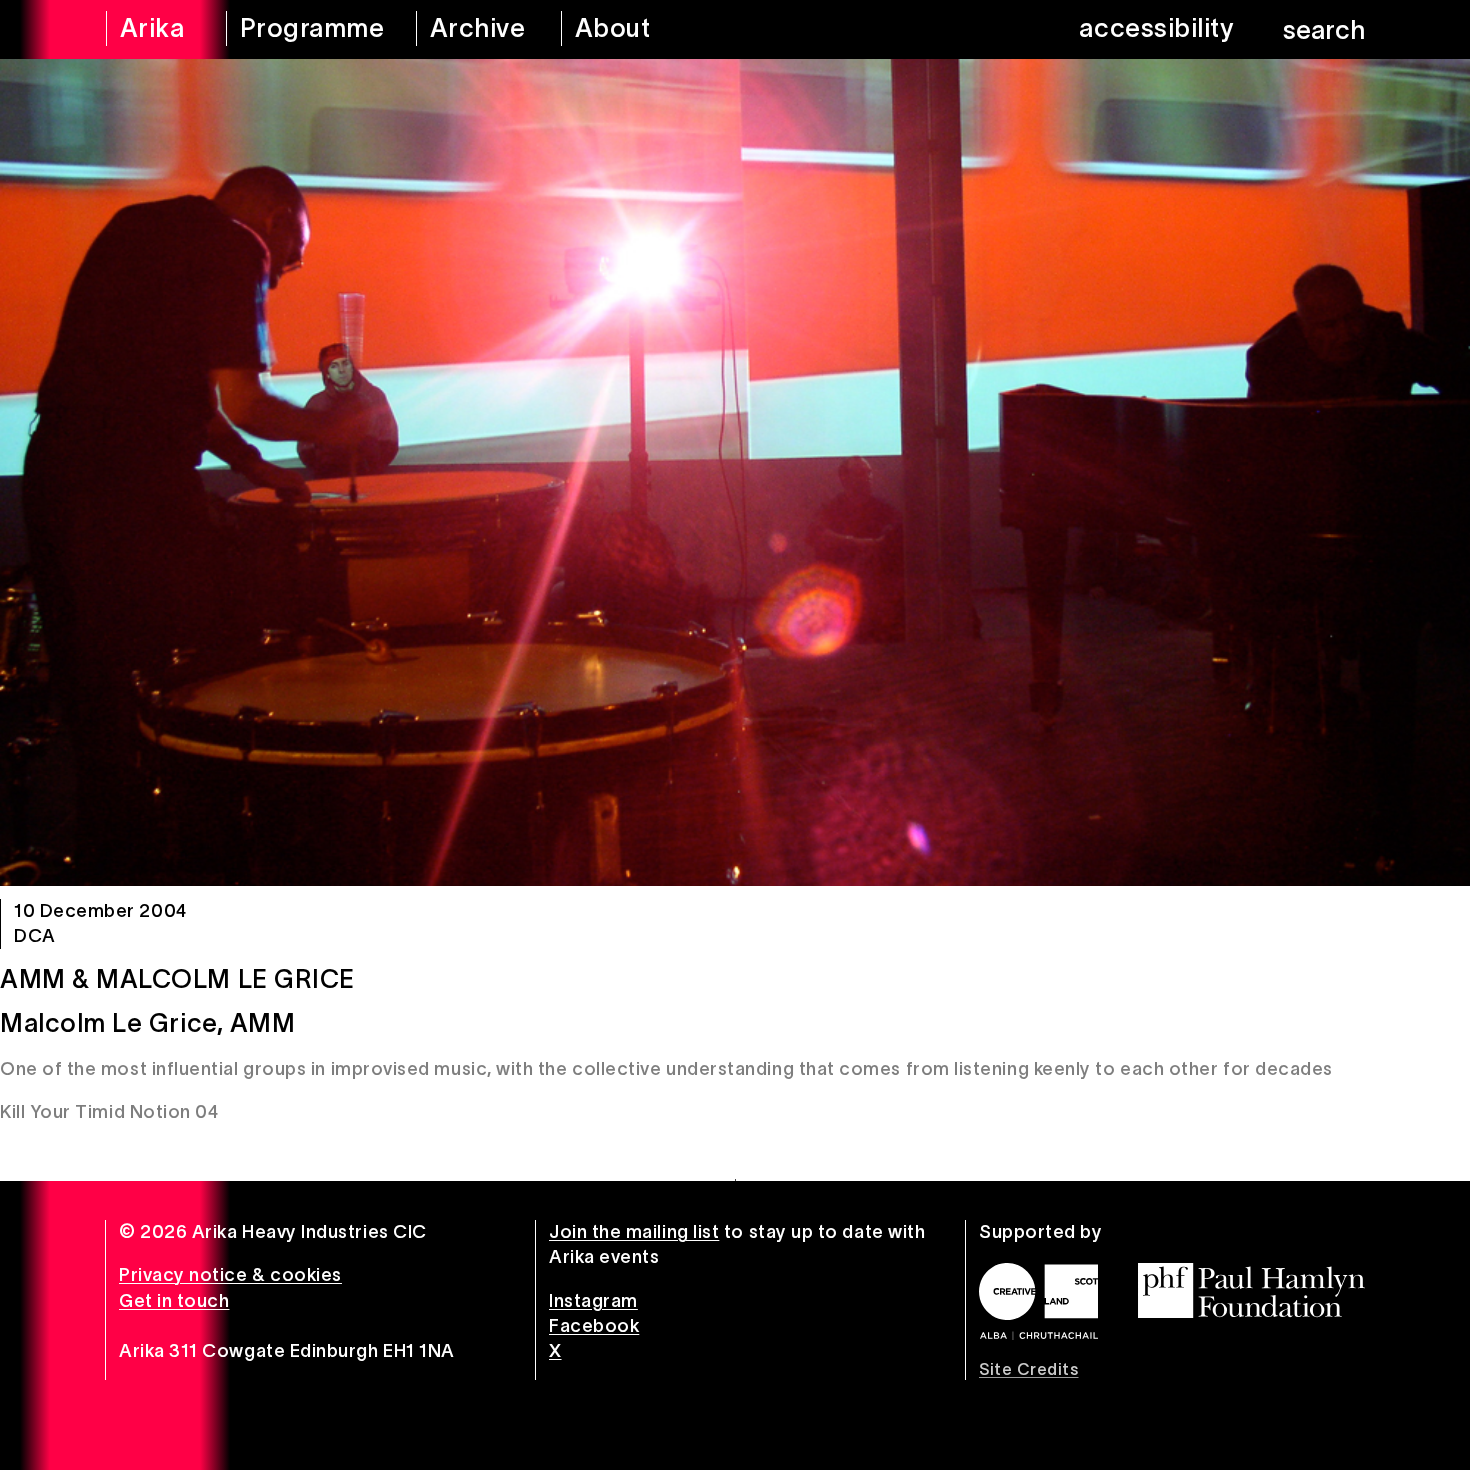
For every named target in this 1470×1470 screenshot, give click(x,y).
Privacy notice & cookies (230, 1275)
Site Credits (1028, 1369)
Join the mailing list (634, 1232)
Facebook (594, 1326)
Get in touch (174, 1301)
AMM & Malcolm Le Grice (177, 979)
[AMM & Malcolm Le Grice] (735, 472)
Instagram (593, 1301)
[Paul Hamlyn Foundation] (1251, 1290)
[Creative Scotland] (1038, 1301)
